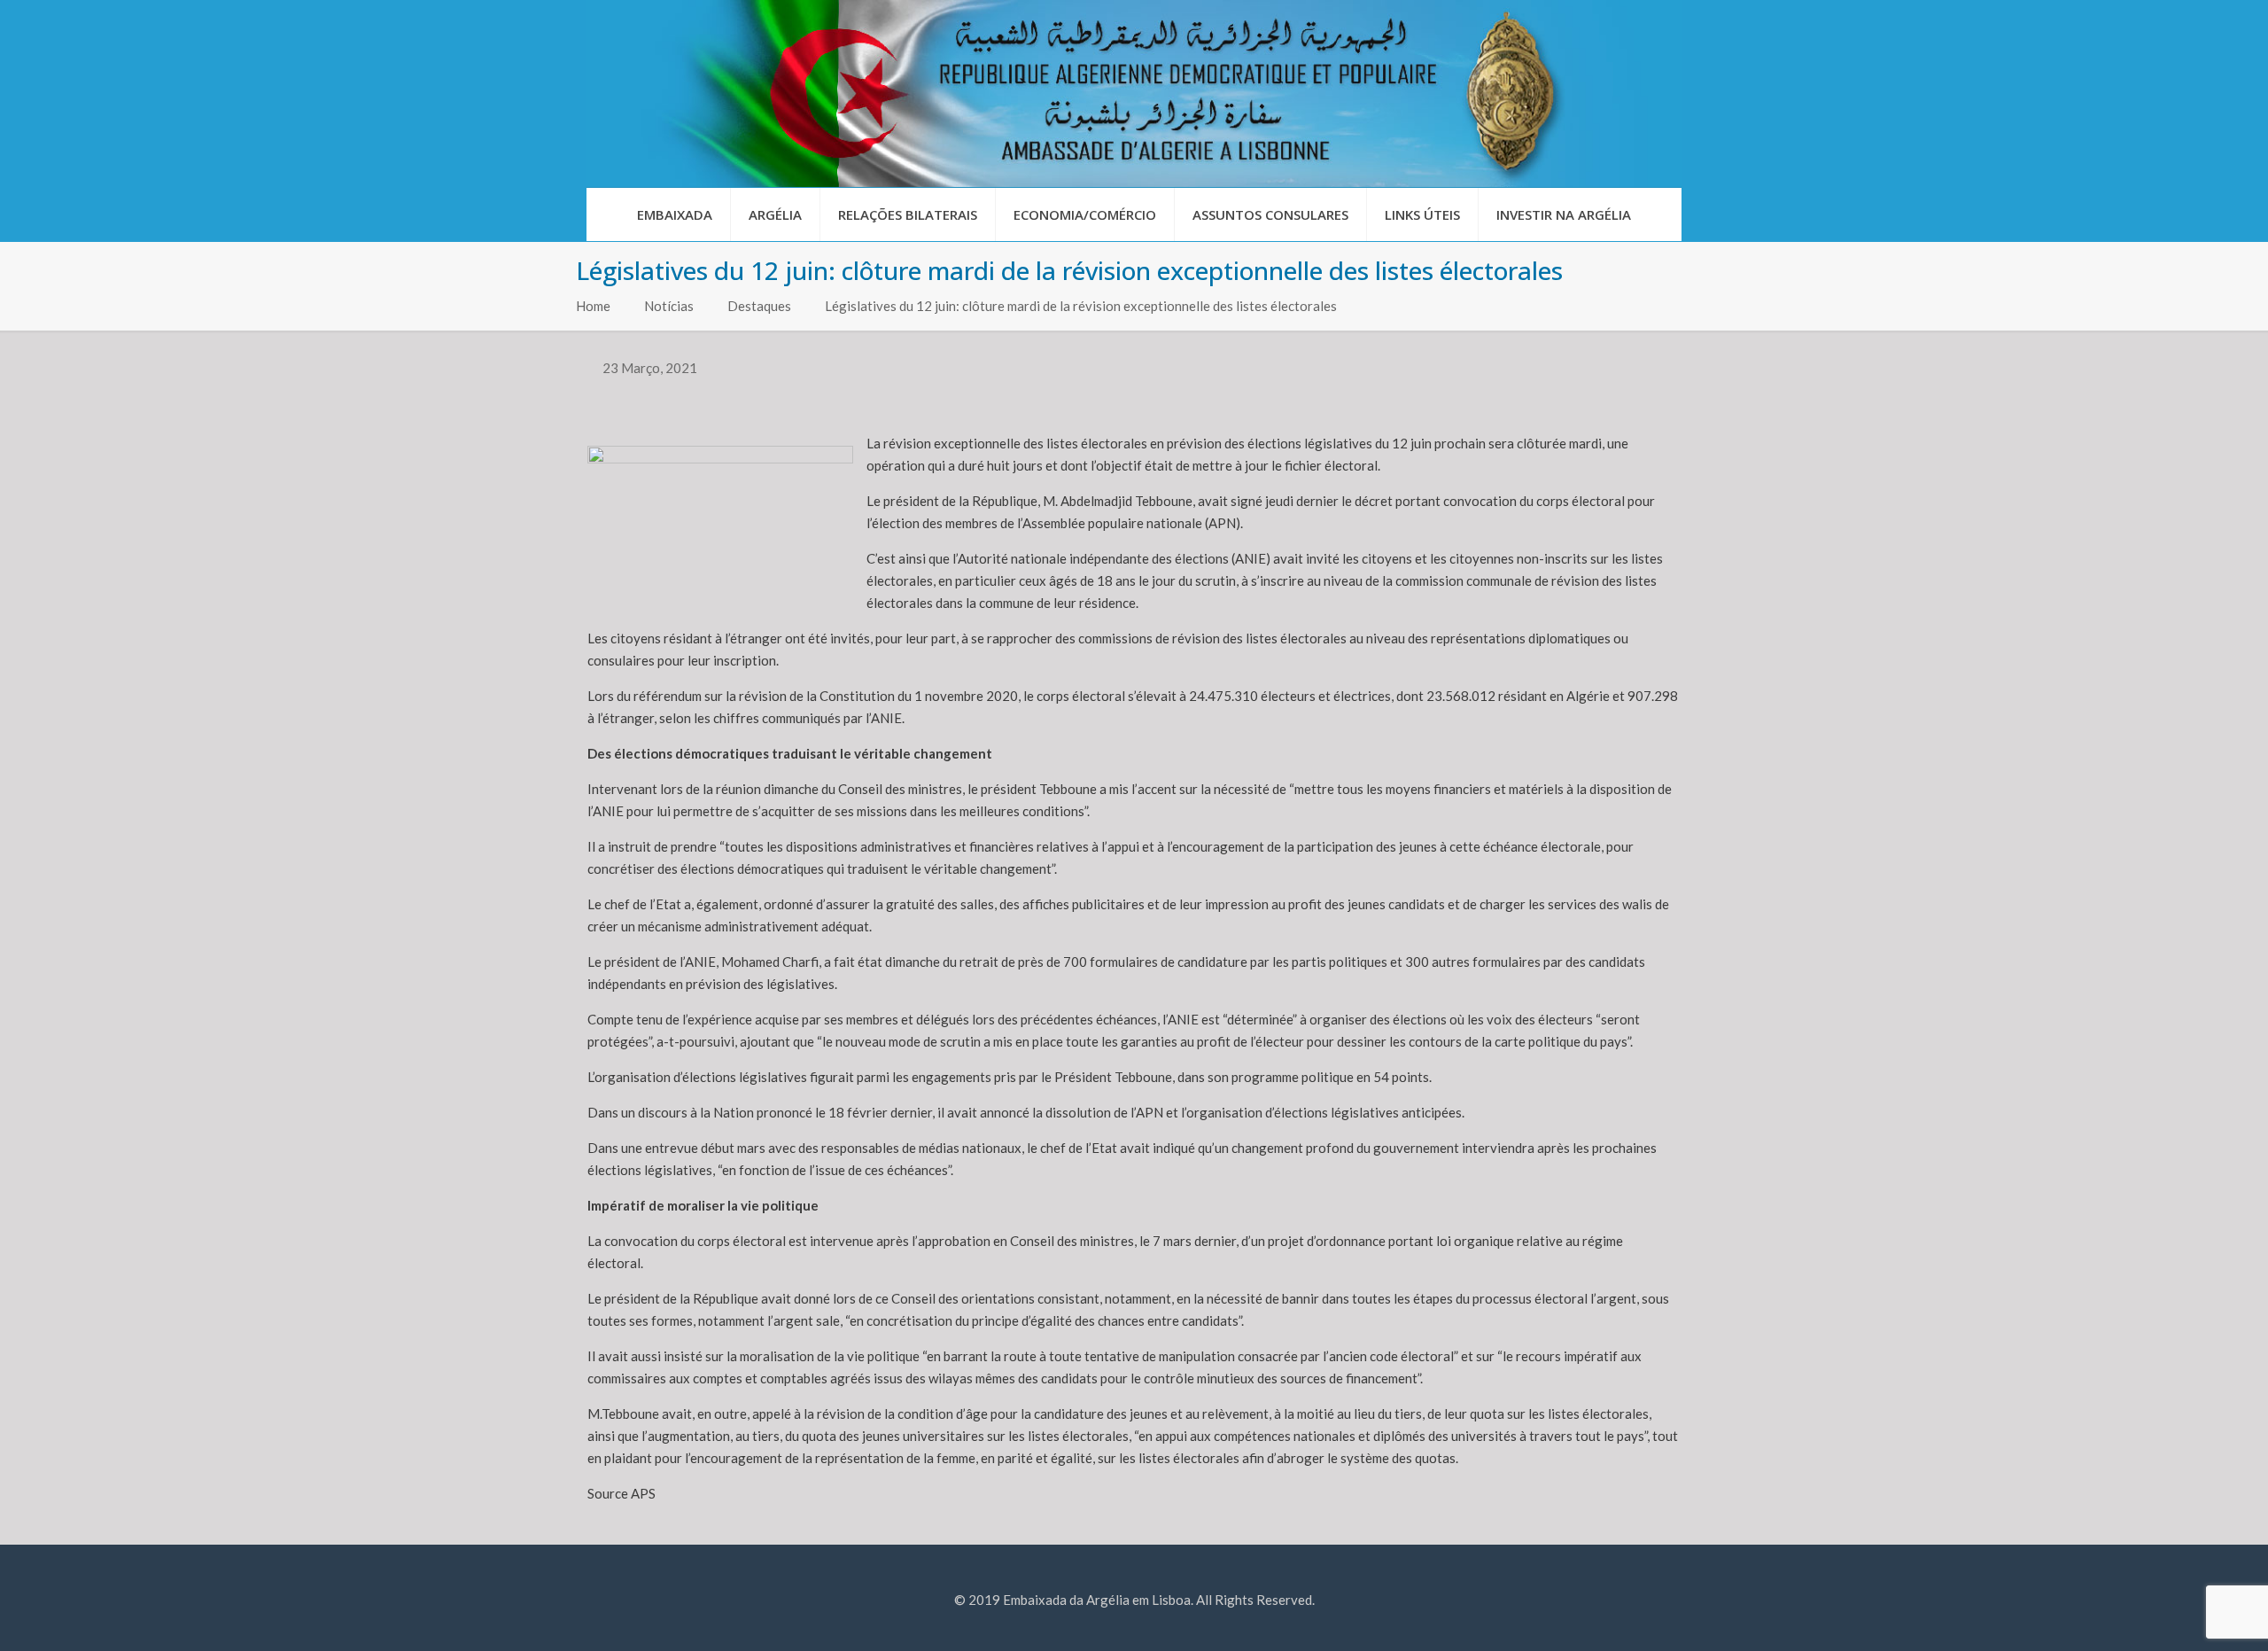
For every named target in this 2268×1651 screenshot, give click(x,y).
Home (593, 306)
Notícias (669, 306)
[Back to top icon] (2183, 1615)
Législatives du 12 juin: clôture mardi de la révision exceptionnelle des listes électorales (1081, 306)
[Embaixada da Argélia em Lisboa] (1134, 93)
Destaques (759, 306)
